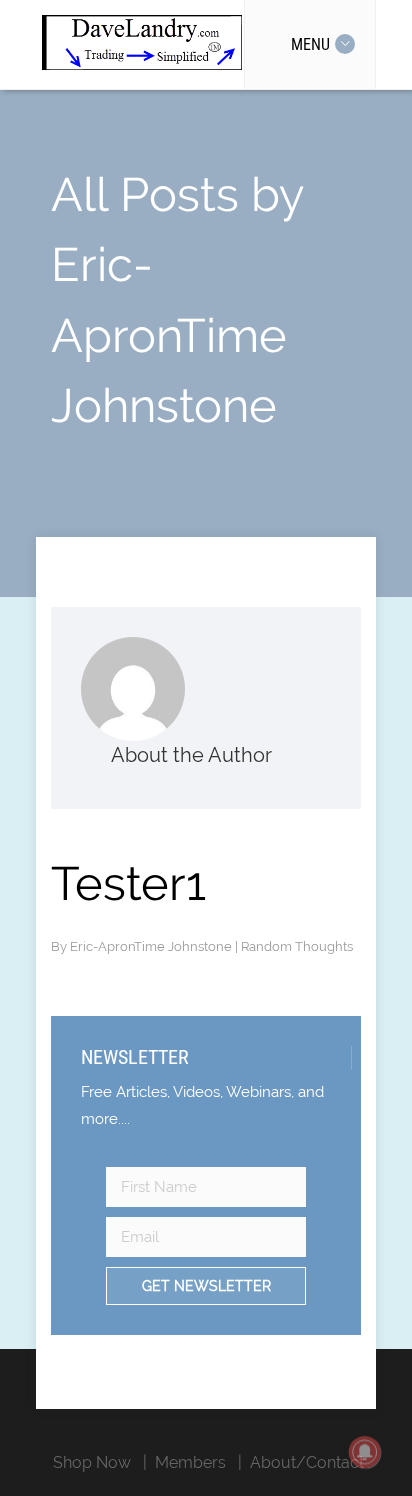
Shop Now (92, 1462)
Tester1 (128, 883)
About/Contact (307, 1462)
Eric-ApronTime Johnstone (152, 946)
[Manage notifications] (365, 1452)
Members (190, 1462)
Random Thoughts (297, 946)
